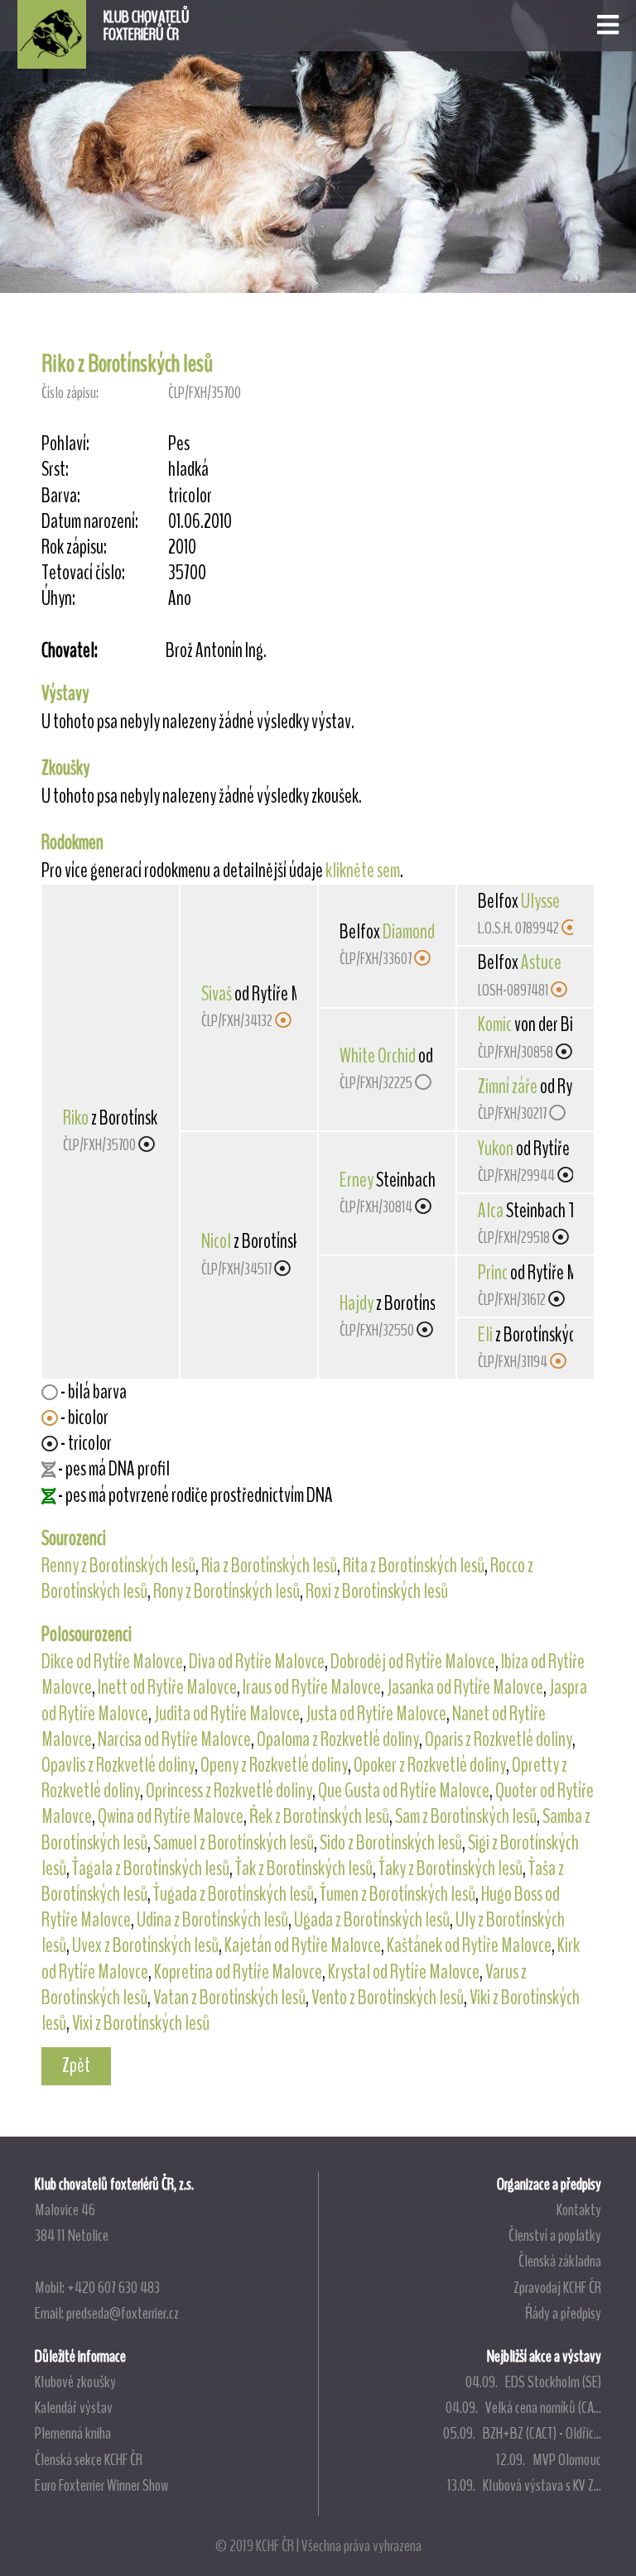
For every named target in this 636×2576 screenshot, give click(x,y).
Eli (485, 1335)
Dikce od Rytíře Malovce (112, 1662)
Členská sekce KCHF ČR (89, 2459)
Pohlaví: (65, 444)
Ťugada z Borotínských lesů (234, 1894)
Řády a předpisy (563, 2313)
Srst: (55, 470)
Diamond (409, 932)
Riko (76, 1118)
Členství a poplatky (555, 2235)
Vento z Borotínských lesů (388, 1998)
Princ (493, 1273)
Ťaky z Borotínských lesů (450, 1868)
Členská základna (560, 2261)
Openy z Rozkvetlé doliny (274, 1765)
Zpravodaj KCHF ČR (557, 2287)
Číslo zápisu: (70, 393)
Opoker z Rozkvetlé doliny (430, 1765)
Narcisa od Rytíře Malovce (174, 1739)
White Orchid (378, 1056)
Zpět (76, 2065)
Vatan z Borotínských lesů (229, 1998)
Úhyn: (58, 599)
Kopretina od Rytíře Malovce (238, 1972)
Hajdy (357, 1303)
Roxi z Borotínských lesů (377, 1591)
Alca (491, 1211)
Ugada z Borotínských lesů (372, 1920)
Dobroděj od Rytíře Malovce (413, 1662)
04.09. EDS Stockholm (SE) (533, 2382)
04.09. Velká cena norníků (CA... (523, 2407)
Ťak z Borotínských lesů (304, 1868)
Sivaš (217, 994)
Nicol (216, 1241)
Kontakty (579, 2209)
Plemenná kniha (73, 2433)
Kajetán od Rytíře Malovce (303, 1945)
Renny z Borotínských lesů (118, 1566)
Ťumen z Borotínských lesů (397, 1894)
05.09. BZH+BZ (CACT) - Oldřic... (522, 2433)
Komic (495, 1024)
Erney (357, 1180)
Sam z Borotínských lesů (466, 1816)
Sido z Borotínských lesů (391, 1843)
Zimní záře (508, 1087)
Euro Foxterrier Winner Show (101, 2485)
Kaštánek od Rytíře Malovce (469, 1945)
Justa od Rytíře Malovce (376, 1714)
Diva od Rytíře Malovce (257, 1662)
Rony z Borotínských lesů (226, 1591)
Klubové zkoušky (75, 2382)
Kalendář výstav (74, 2407)
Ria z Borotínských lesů (269, 1566)
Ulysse (540, 901)
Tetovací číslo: (83, 573)
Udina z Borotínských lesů (212, 1920)
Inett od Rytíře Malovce (167, 1687)
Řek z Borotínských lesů (319, 1816)
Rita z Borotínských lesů (414, 1566)
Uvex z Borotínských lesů (145, 1945)
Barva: (61, 496)
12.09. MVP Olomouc (549, 2459)
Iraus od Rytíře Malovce (312, 1687)
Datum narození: (90, 522)
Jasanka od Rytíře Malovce (465, 1687)
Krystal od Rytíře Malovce (404, 1972)
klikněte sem (363, 871)
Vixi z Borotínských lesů (141, 2023)
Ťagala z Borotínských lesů (151, 1868)
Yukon (496, 1149)
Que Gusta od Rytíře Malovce (404, 1791)
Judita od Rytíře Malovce (227, 1714)
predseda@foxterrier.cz (123, 2313)
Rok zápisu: (74, 547)
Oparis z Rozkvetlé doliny (499, 1739)
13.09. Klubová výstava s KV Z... (524, 2485)
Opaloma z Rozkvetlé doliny (338, 1739)
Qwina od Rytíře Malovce (171, 1816)
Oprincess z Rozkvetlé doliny (229, 1791)
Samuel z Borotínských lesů (234, 1843)
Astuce (541, 962)
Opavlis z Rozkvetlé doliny (118, 1765)
